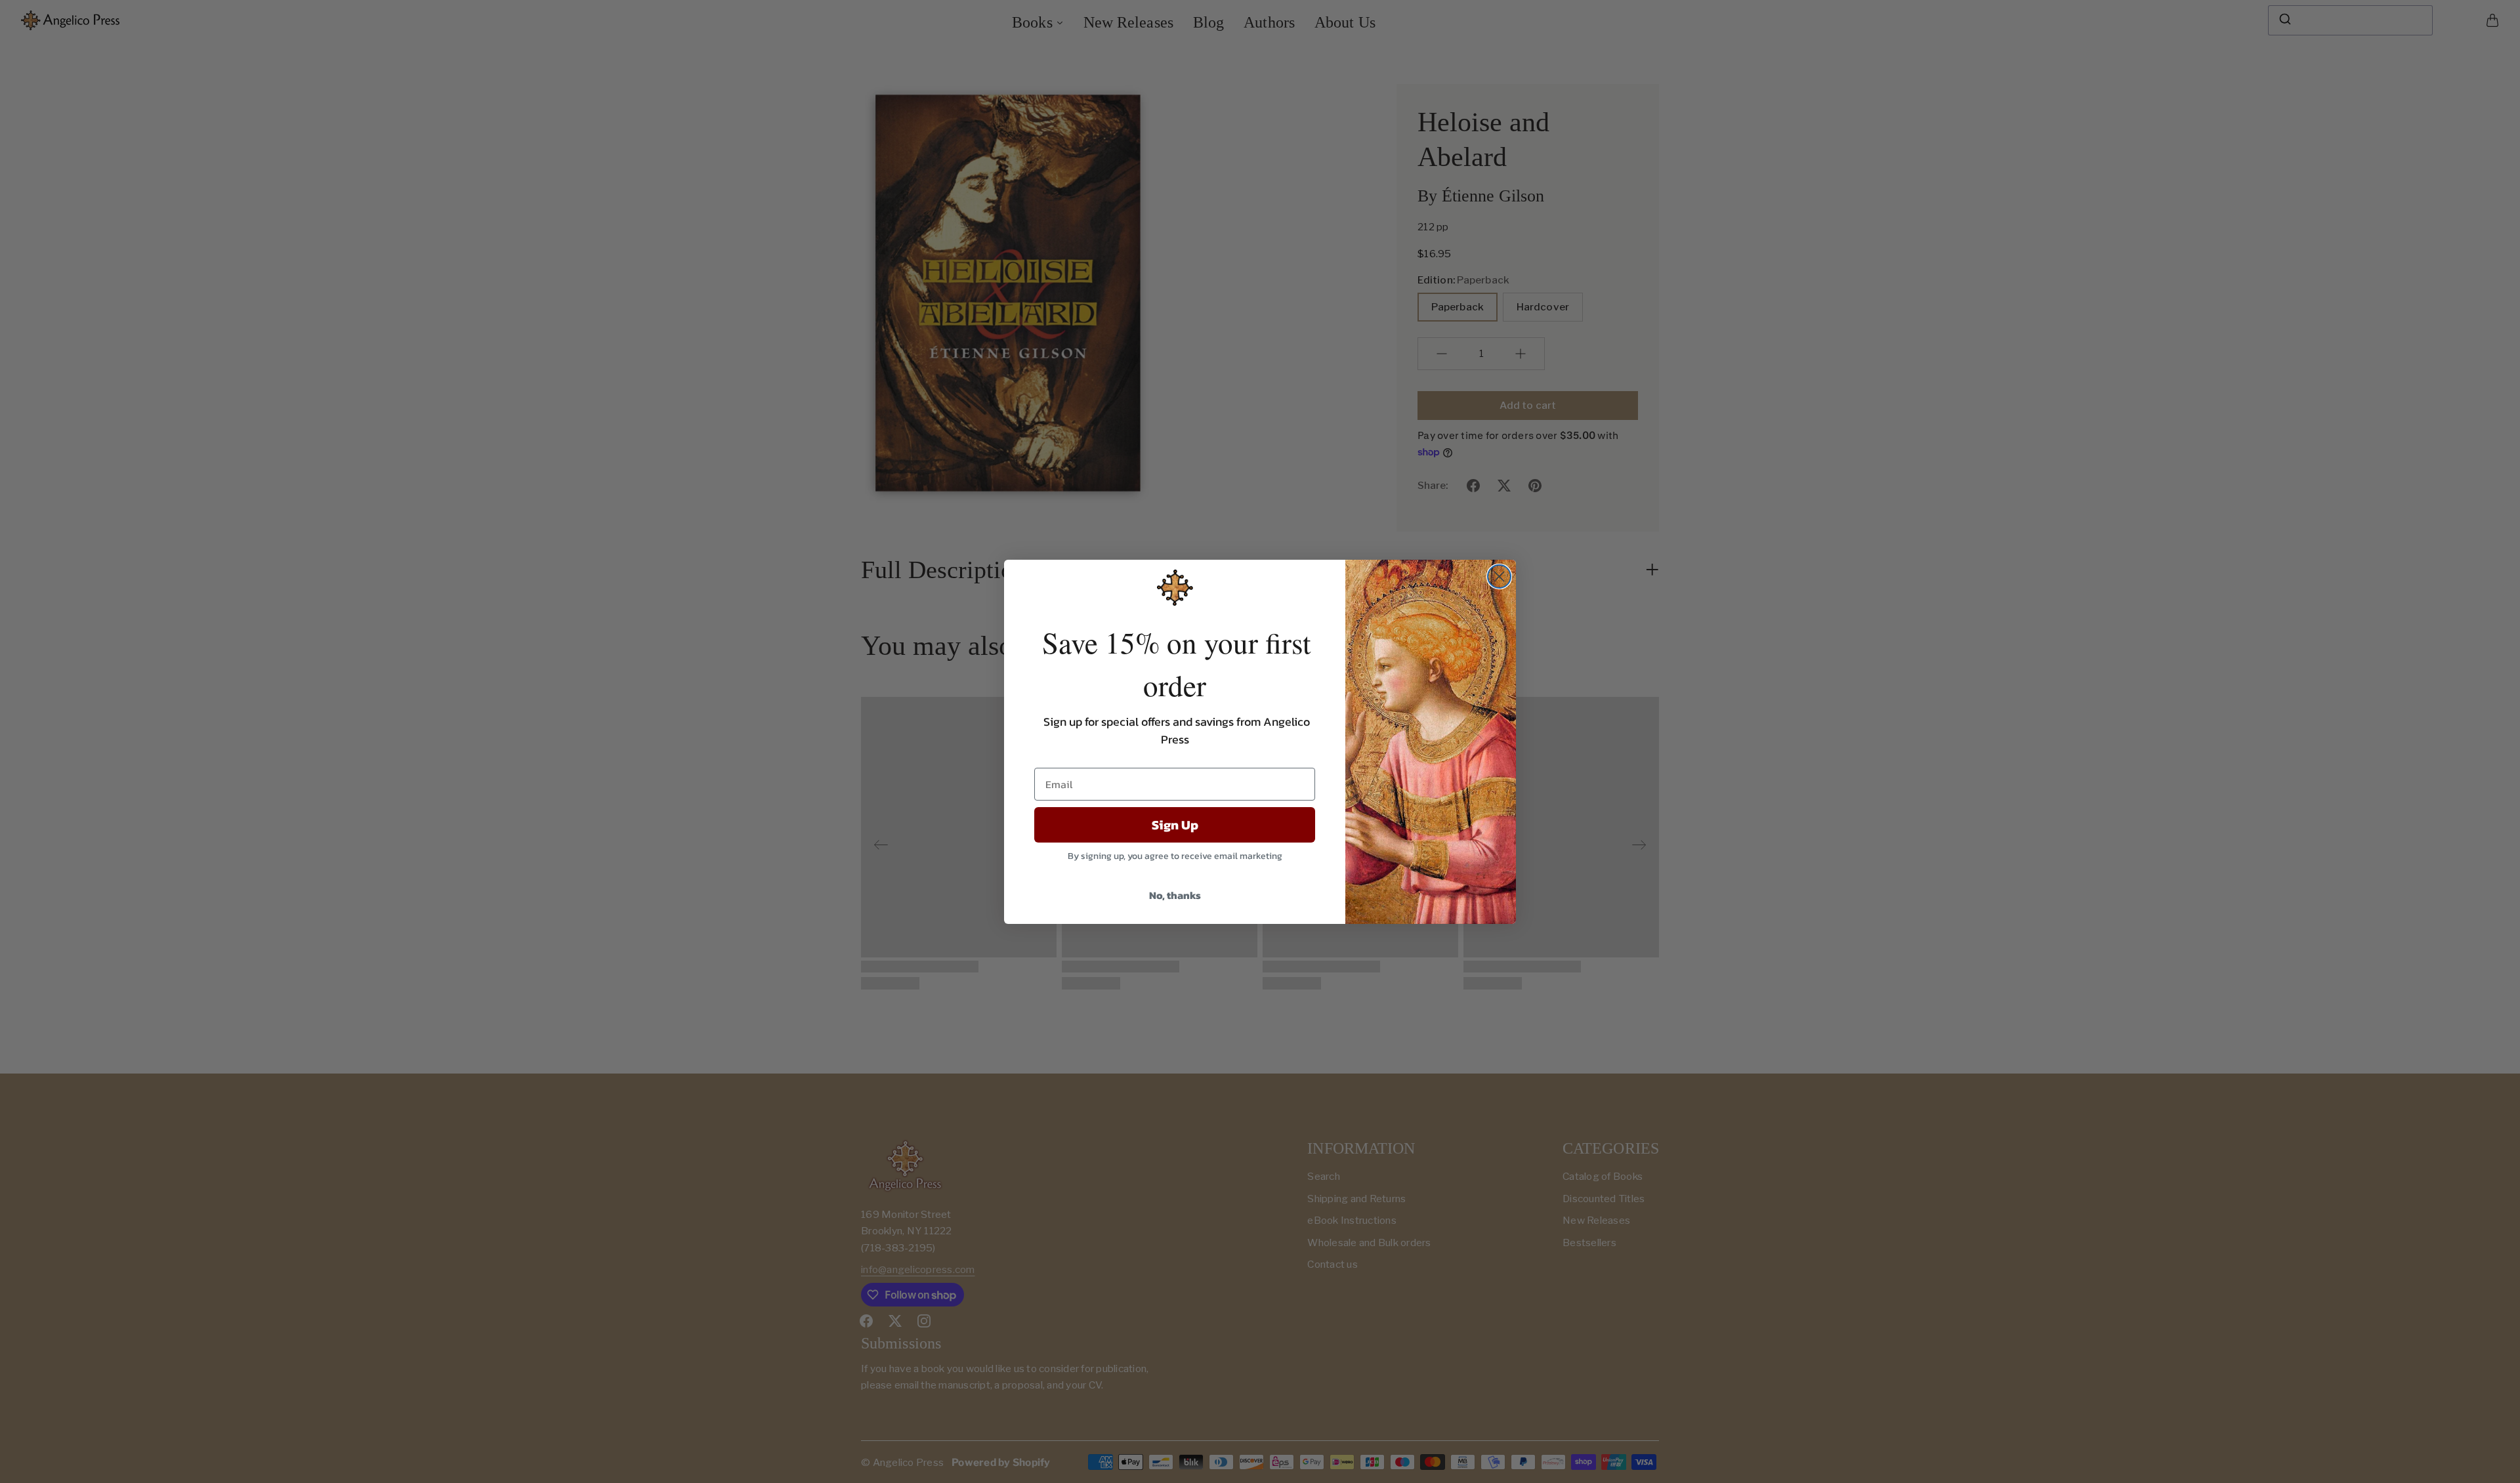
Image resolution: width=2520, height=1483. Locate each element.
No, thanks (1175, 895)
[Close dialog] (1499, 576)
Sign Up (1175, 825)
